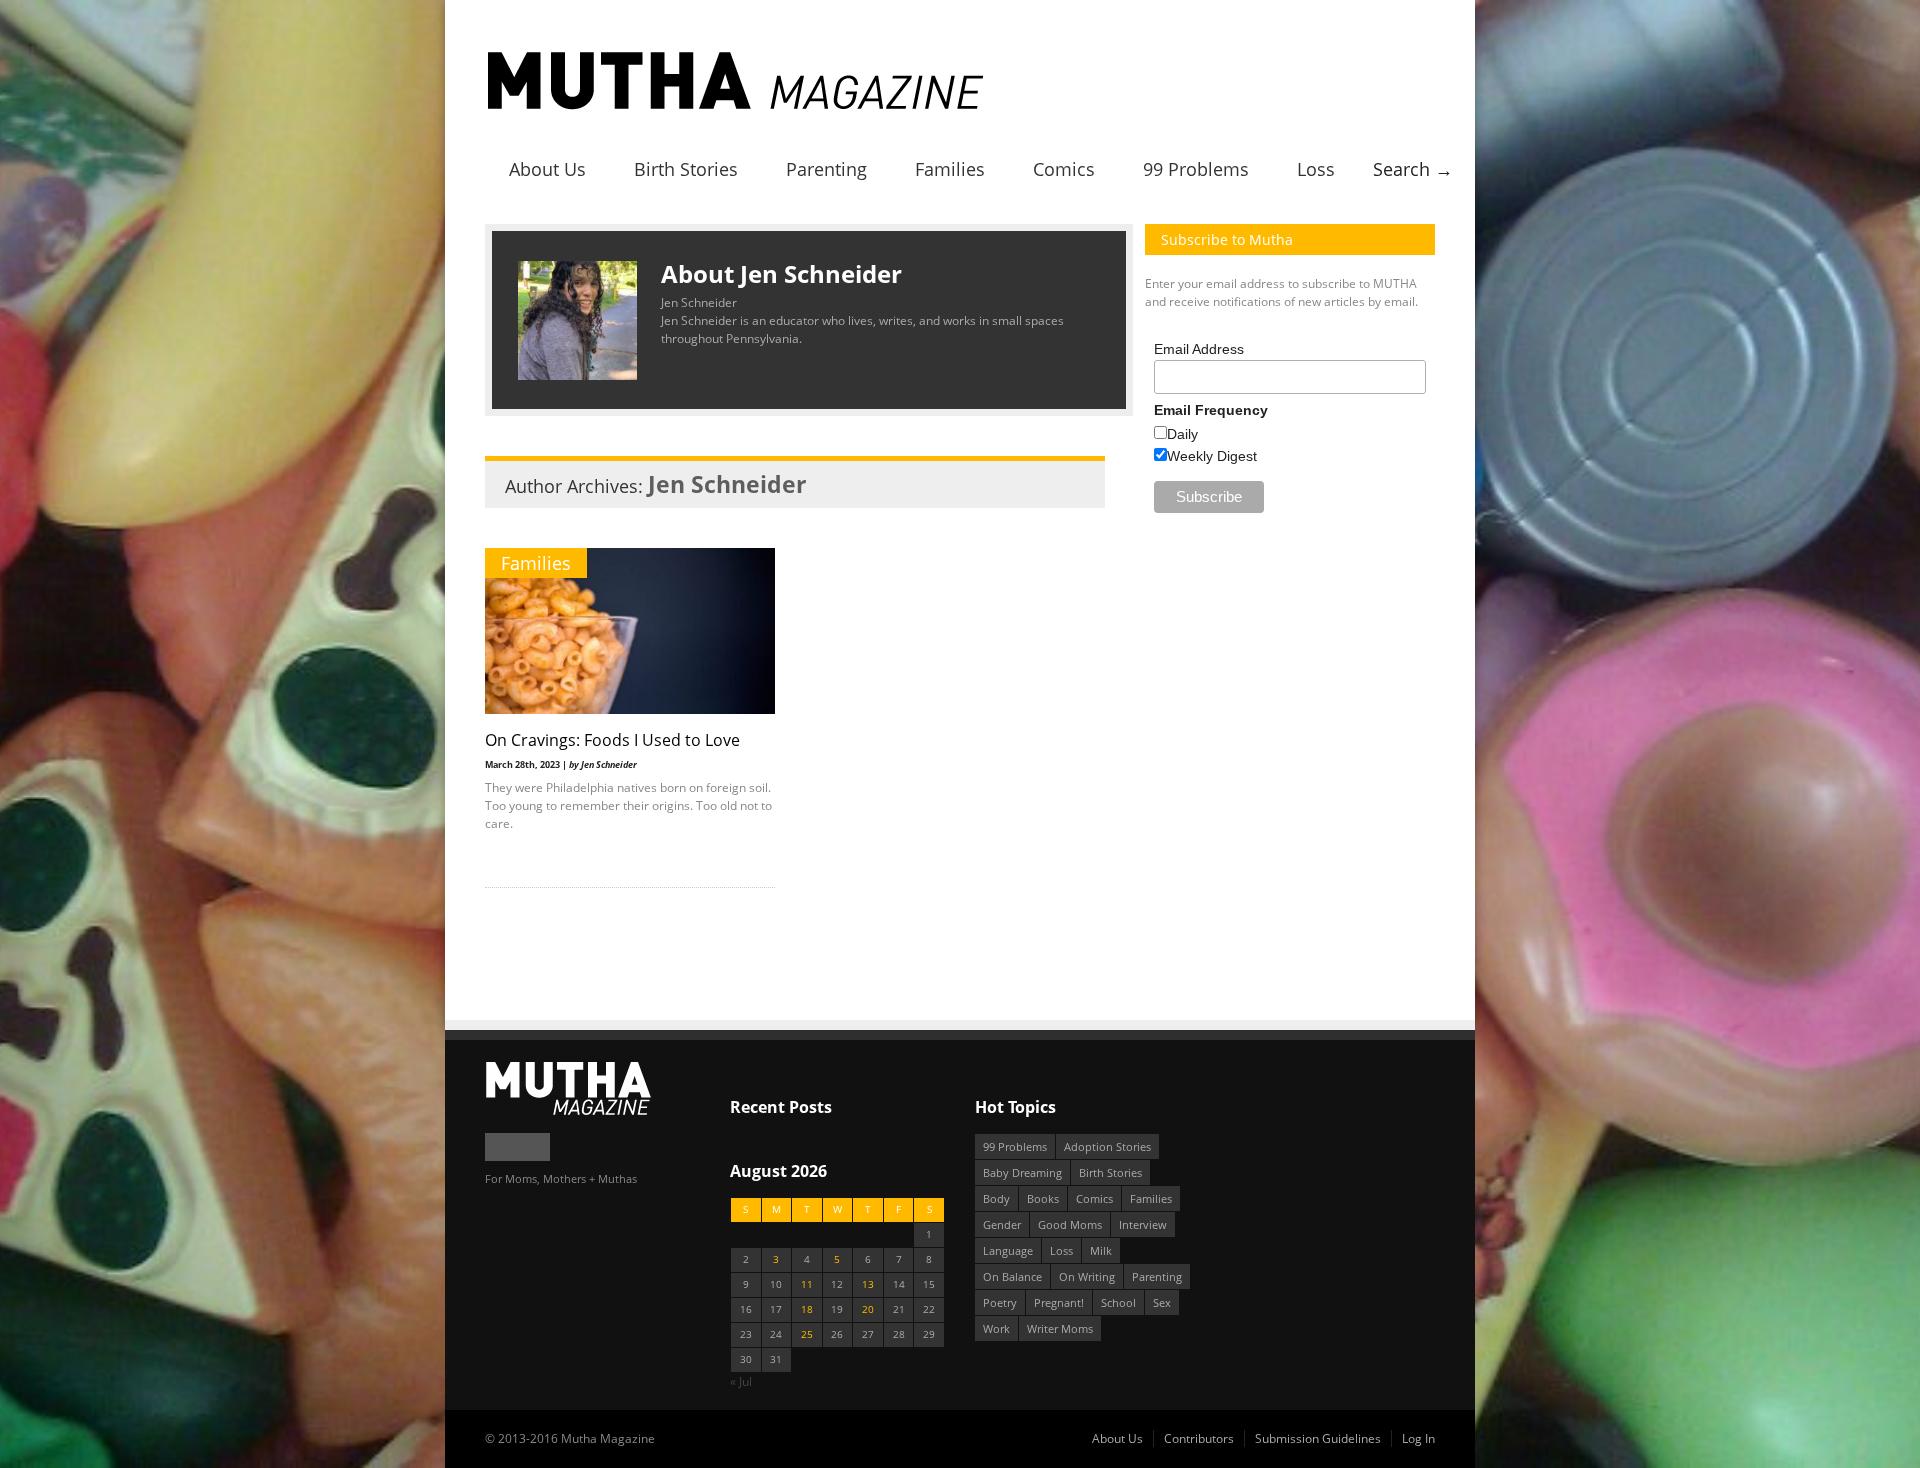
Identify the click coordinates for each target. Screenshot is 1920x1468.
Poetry (1000, 1302)
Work (996, 1328)
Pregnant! (1059, 1302)
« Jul (741, 1381)
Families (950, 169)
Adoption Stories (1107, 1146)
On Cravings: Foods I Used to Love (612, 740)
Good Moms (1070, 1224)
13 (868, 1284)
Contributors (1199, 1438)
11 (807, 1284)
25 (807, 1334)
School (1118, 1302)
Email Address (1199, 349)
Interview (1143, 1224)
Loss (1316, 169)
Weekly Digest (1212, 456)
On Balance (1012, 1276)
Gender (1002, 1224)
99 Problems (1196, 169)
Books (1043, 1198)
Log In (1418, 1438)
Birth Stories (686, 169)
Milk (1101, 1250)
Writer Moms (1060, 1328)
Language (1008, 1250)
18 (807, 1309)
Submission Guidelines (1318, 1438)
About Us (547, 169)
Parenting (826, 169)
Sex (1162, 1302)
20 (868, 1309)
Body (996, 1198)
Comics (1064, 169)
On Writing (1087, 1276)
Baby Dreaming (1022, 1172)
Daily (1182, 434)
